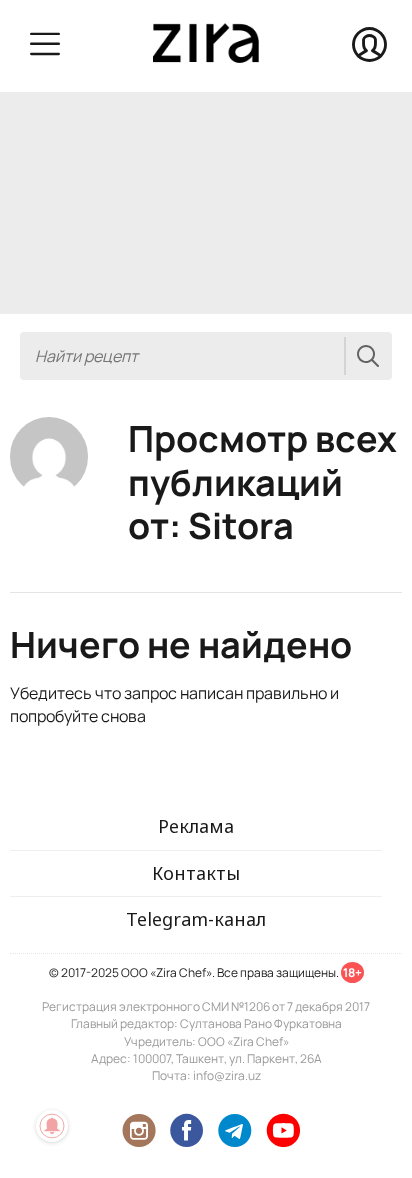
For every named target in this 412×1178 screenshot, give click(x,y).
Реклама (196, 826)
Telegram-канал (196, 919)
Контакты (196, 873)
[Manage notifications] (52, 1126)
